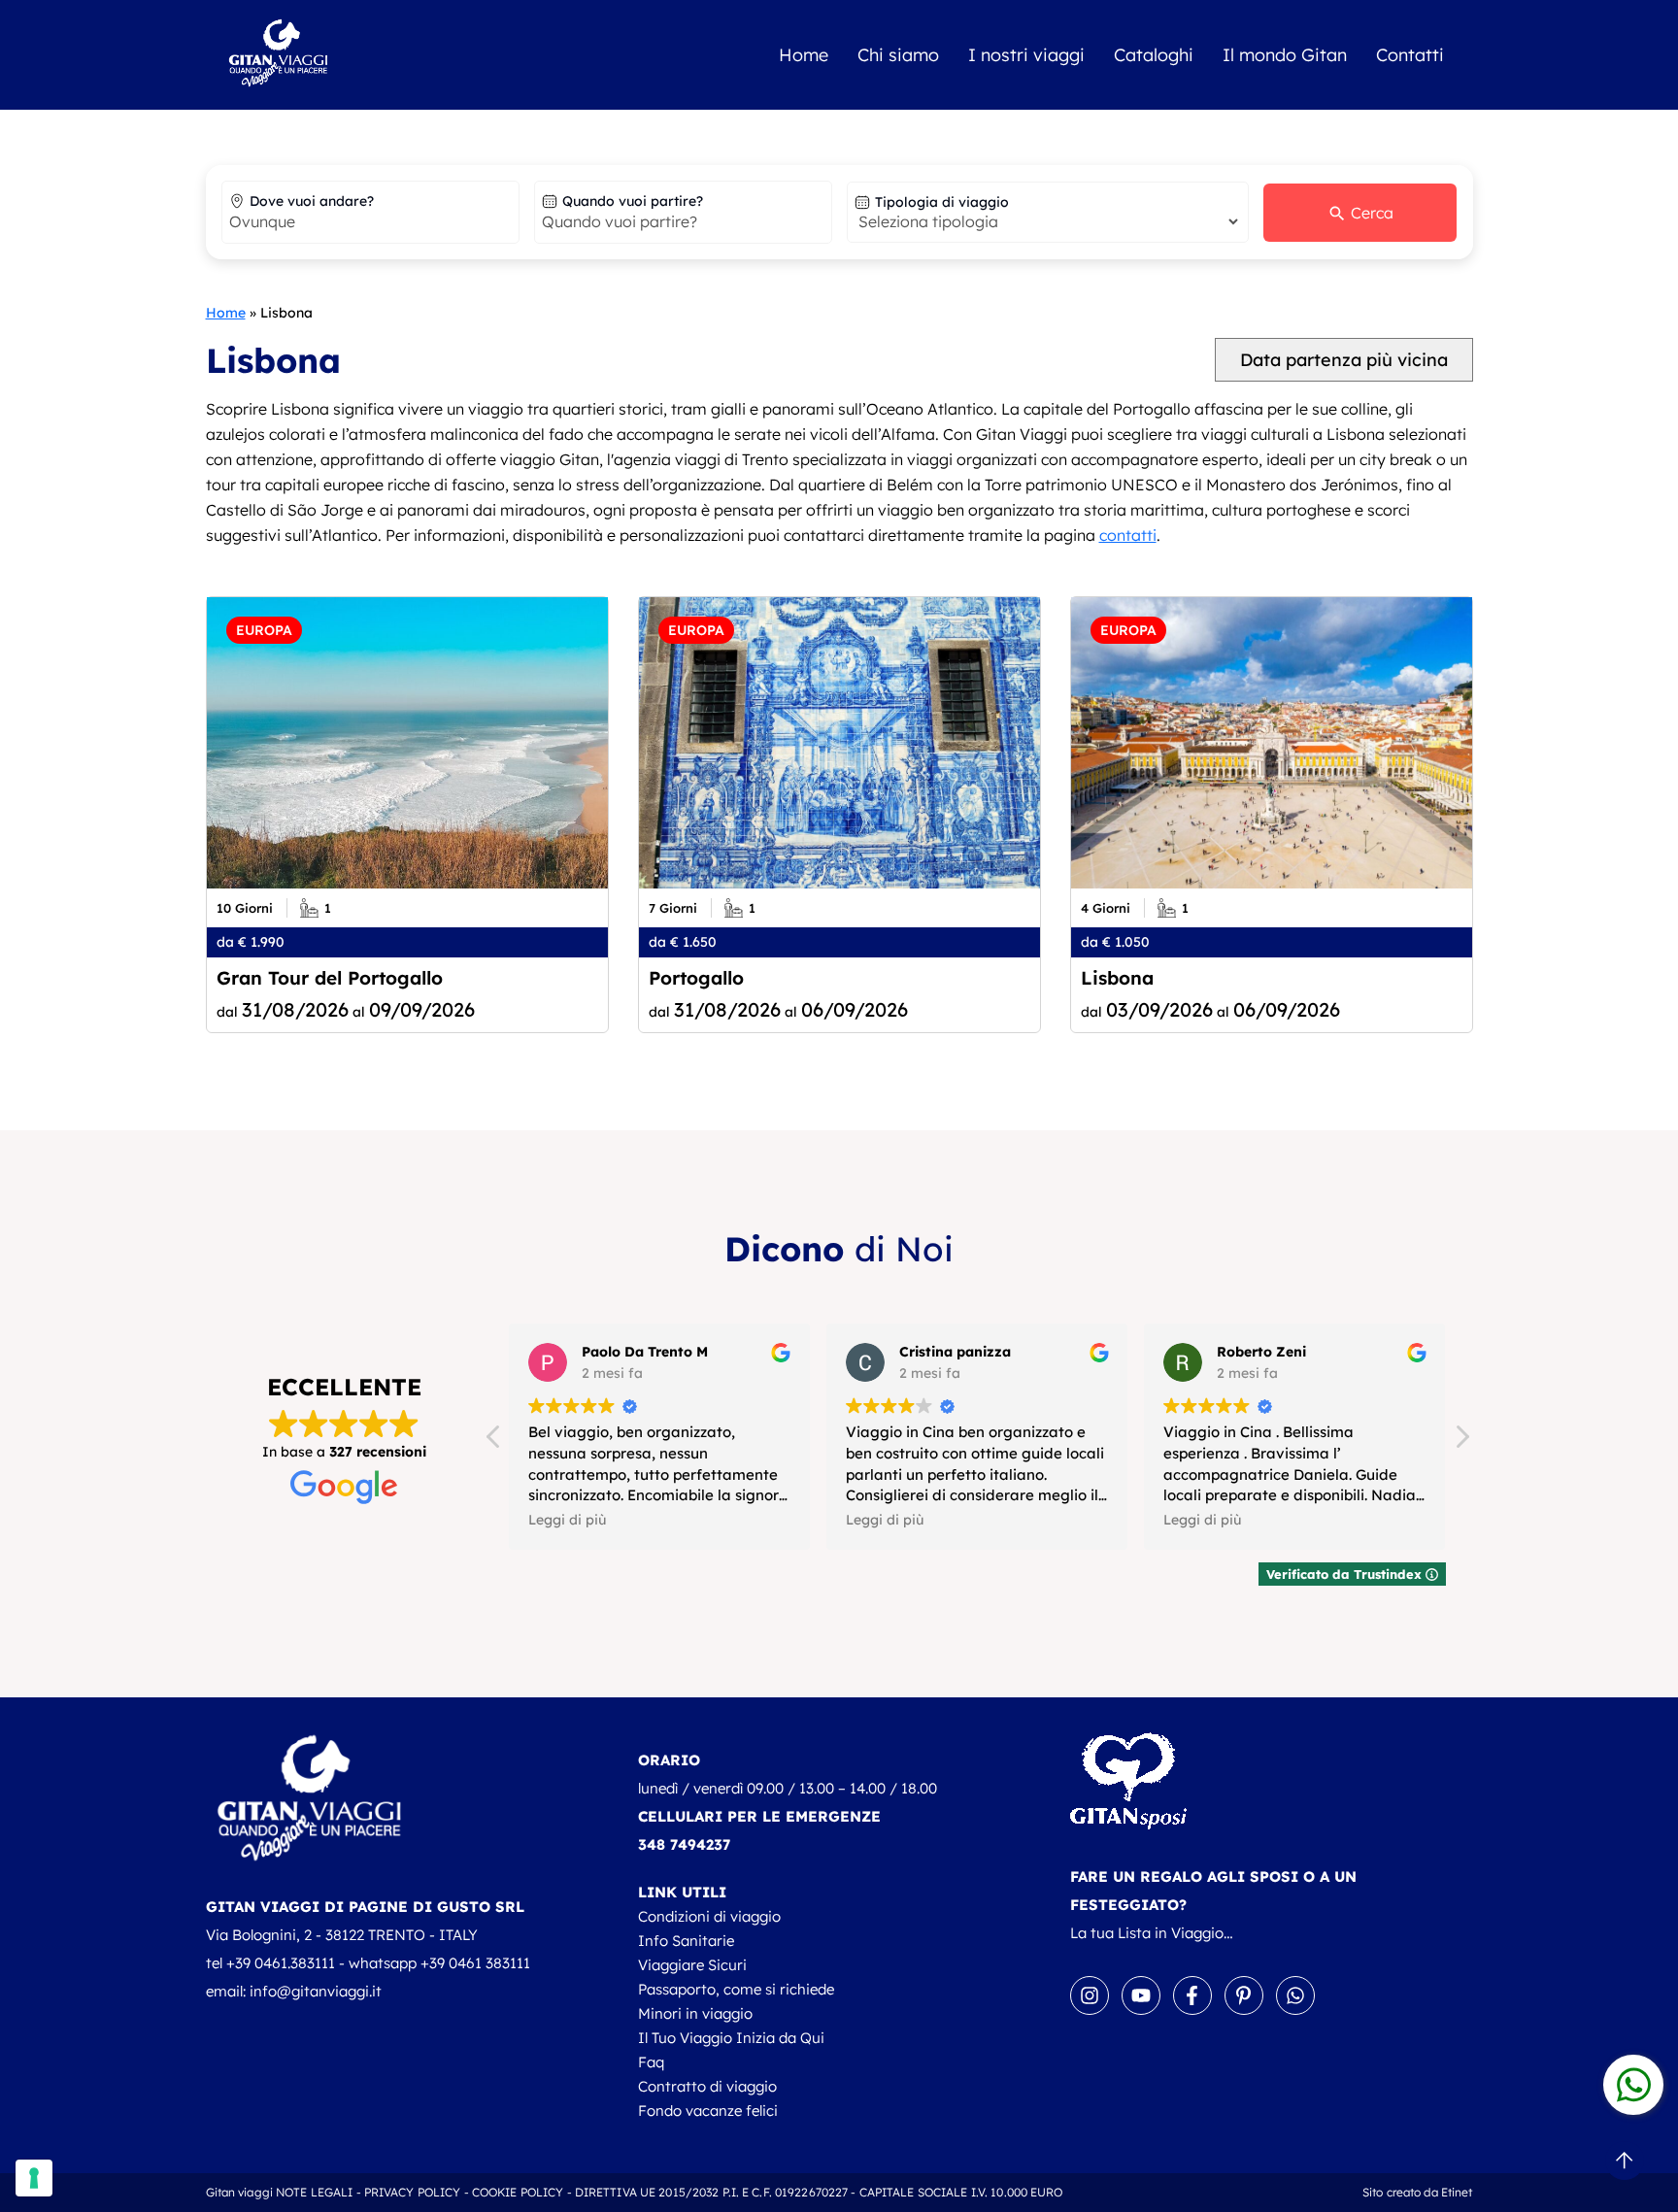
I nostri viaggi (1026, 55)
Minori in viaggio (695, 2013)
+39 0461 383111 (475, 1963)
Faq (651, 2062)
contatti (1128, 535)
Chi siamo (898, 55)
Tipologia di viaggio (942, 202)
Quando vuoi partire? (633, 201)
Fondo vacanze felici (708, 2111)
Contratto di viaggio (707, 2086)
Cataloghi (1154, 55)
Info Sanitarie (686, 1941)
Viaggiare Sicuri (692, 1965)
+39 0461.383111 (281, 1963)
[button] (1461, 1442)
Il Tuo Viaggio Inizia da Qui (731, 2038)
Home (804, 55)
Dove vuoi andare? (312, 201)
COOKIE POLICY (518, 2192)
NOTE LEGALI (314, 2192)
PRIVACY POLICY (413, 2192)
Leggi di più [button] (567, 1519)
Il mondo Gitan (1285, 55)
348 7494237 (684, 1844)
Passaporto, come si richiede (736, 1989)
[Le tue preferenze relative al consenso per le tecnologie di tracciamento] (34, 2178)
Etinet (1457, 2192)
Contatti (1410, 55)
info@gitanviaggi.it (316, 1991)
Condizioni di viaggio (709, 1916)
